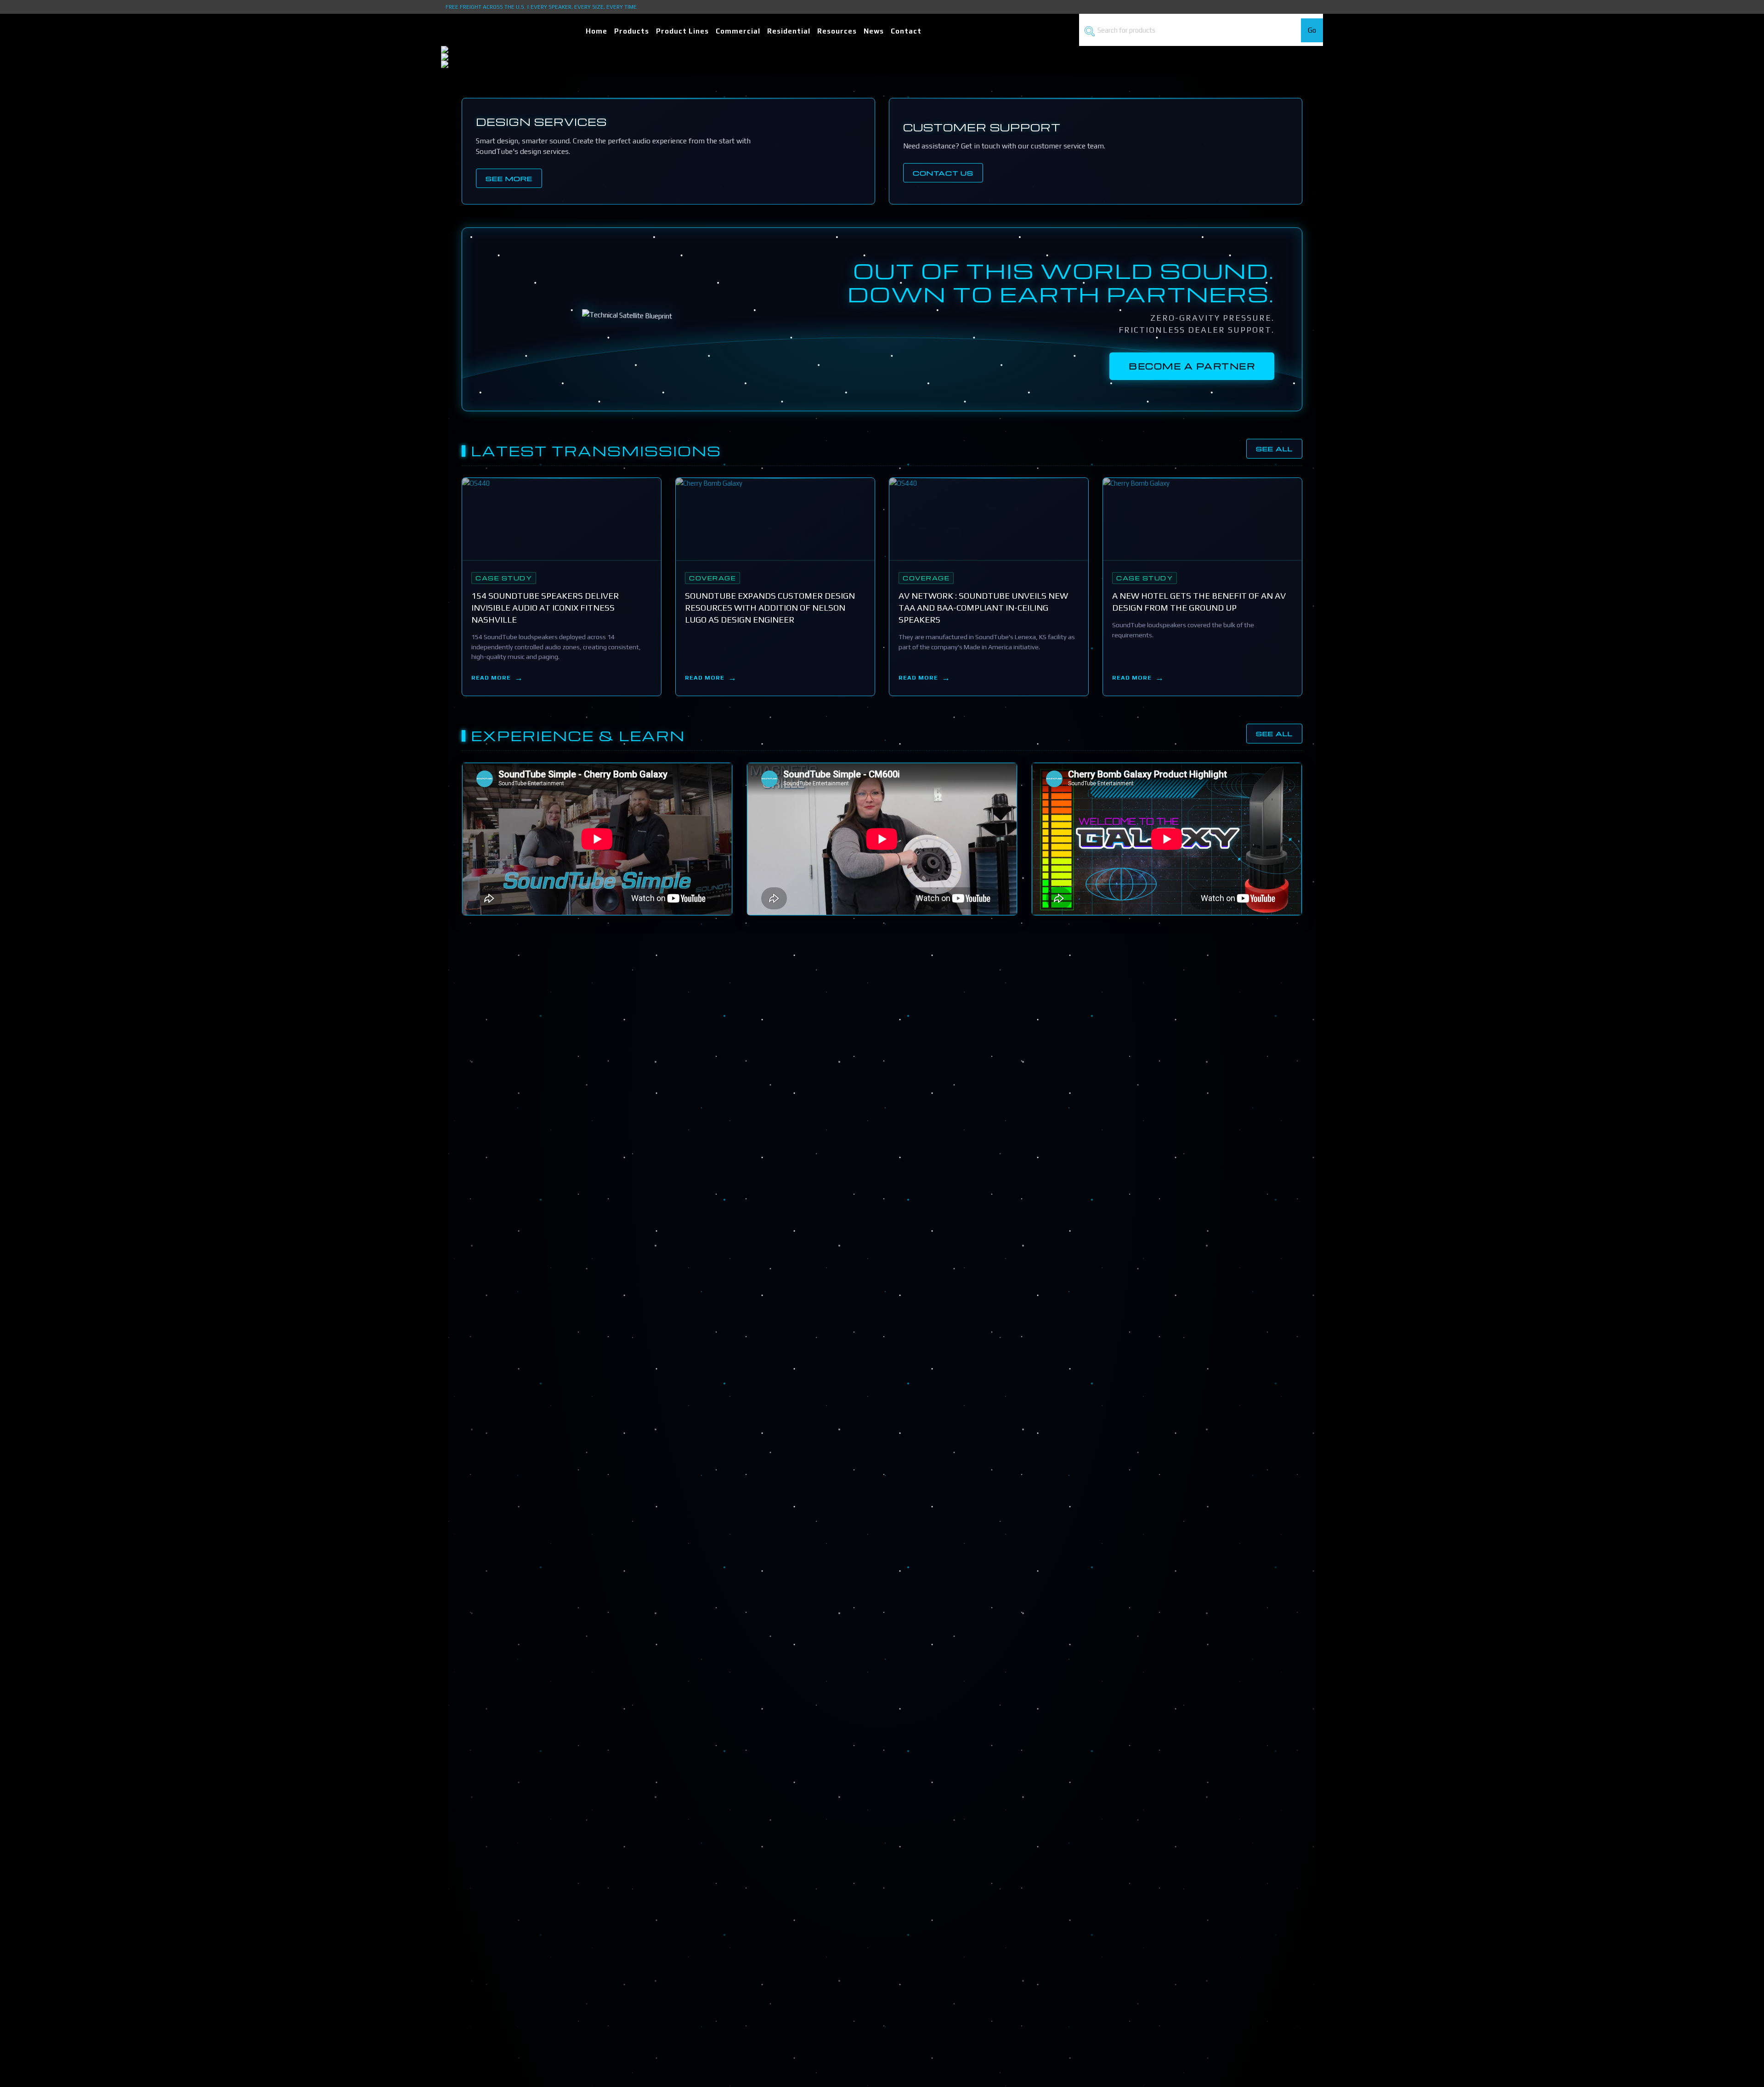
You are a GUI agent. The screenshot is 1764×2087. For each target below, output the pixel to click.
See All (1274, 448)
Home (596, 31)
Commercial (738, 31)
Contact (906, 31)
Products (632, 31)
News (874, 31)
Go (1312, 30)
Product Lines (682, 31)
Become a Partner (1192, 366)
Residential (789, 31)
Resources (837, 31)
